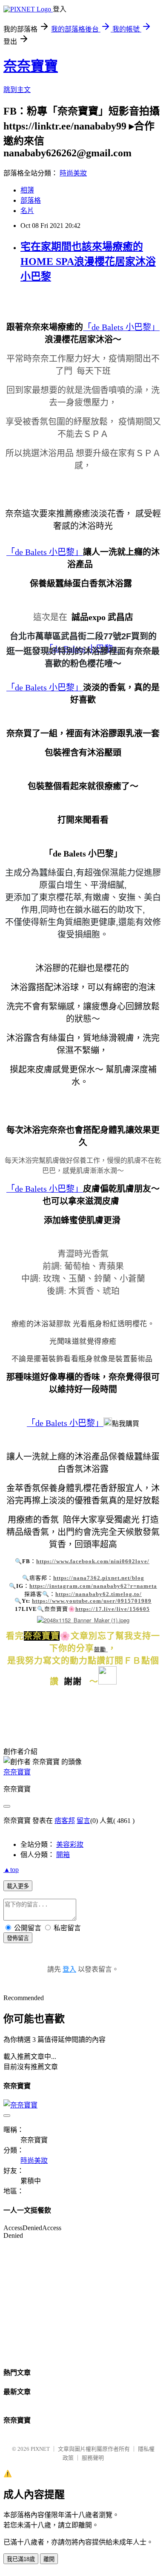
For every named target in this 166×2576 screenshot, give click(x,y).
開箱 (63, 1855)
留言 (83, 1821)
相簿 (27, 190)
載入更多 (18, 1886)
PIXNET (40, 2449)
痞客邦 (65, 1821)
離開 (49, 2559)
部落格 (31, 200)
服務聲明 (93, 2458)
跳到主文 (17, 90)
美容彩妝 (70, 1844)
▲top (11, 1870)
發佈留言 (18, 1938)
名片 (27, 211)
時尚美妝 (73, 173)
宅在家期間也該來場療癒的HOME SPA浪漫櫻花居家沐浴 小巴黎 (88, 262)
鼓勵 (100, 1649)
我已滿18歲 (21, 2559)
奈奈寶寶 (31, 66)
